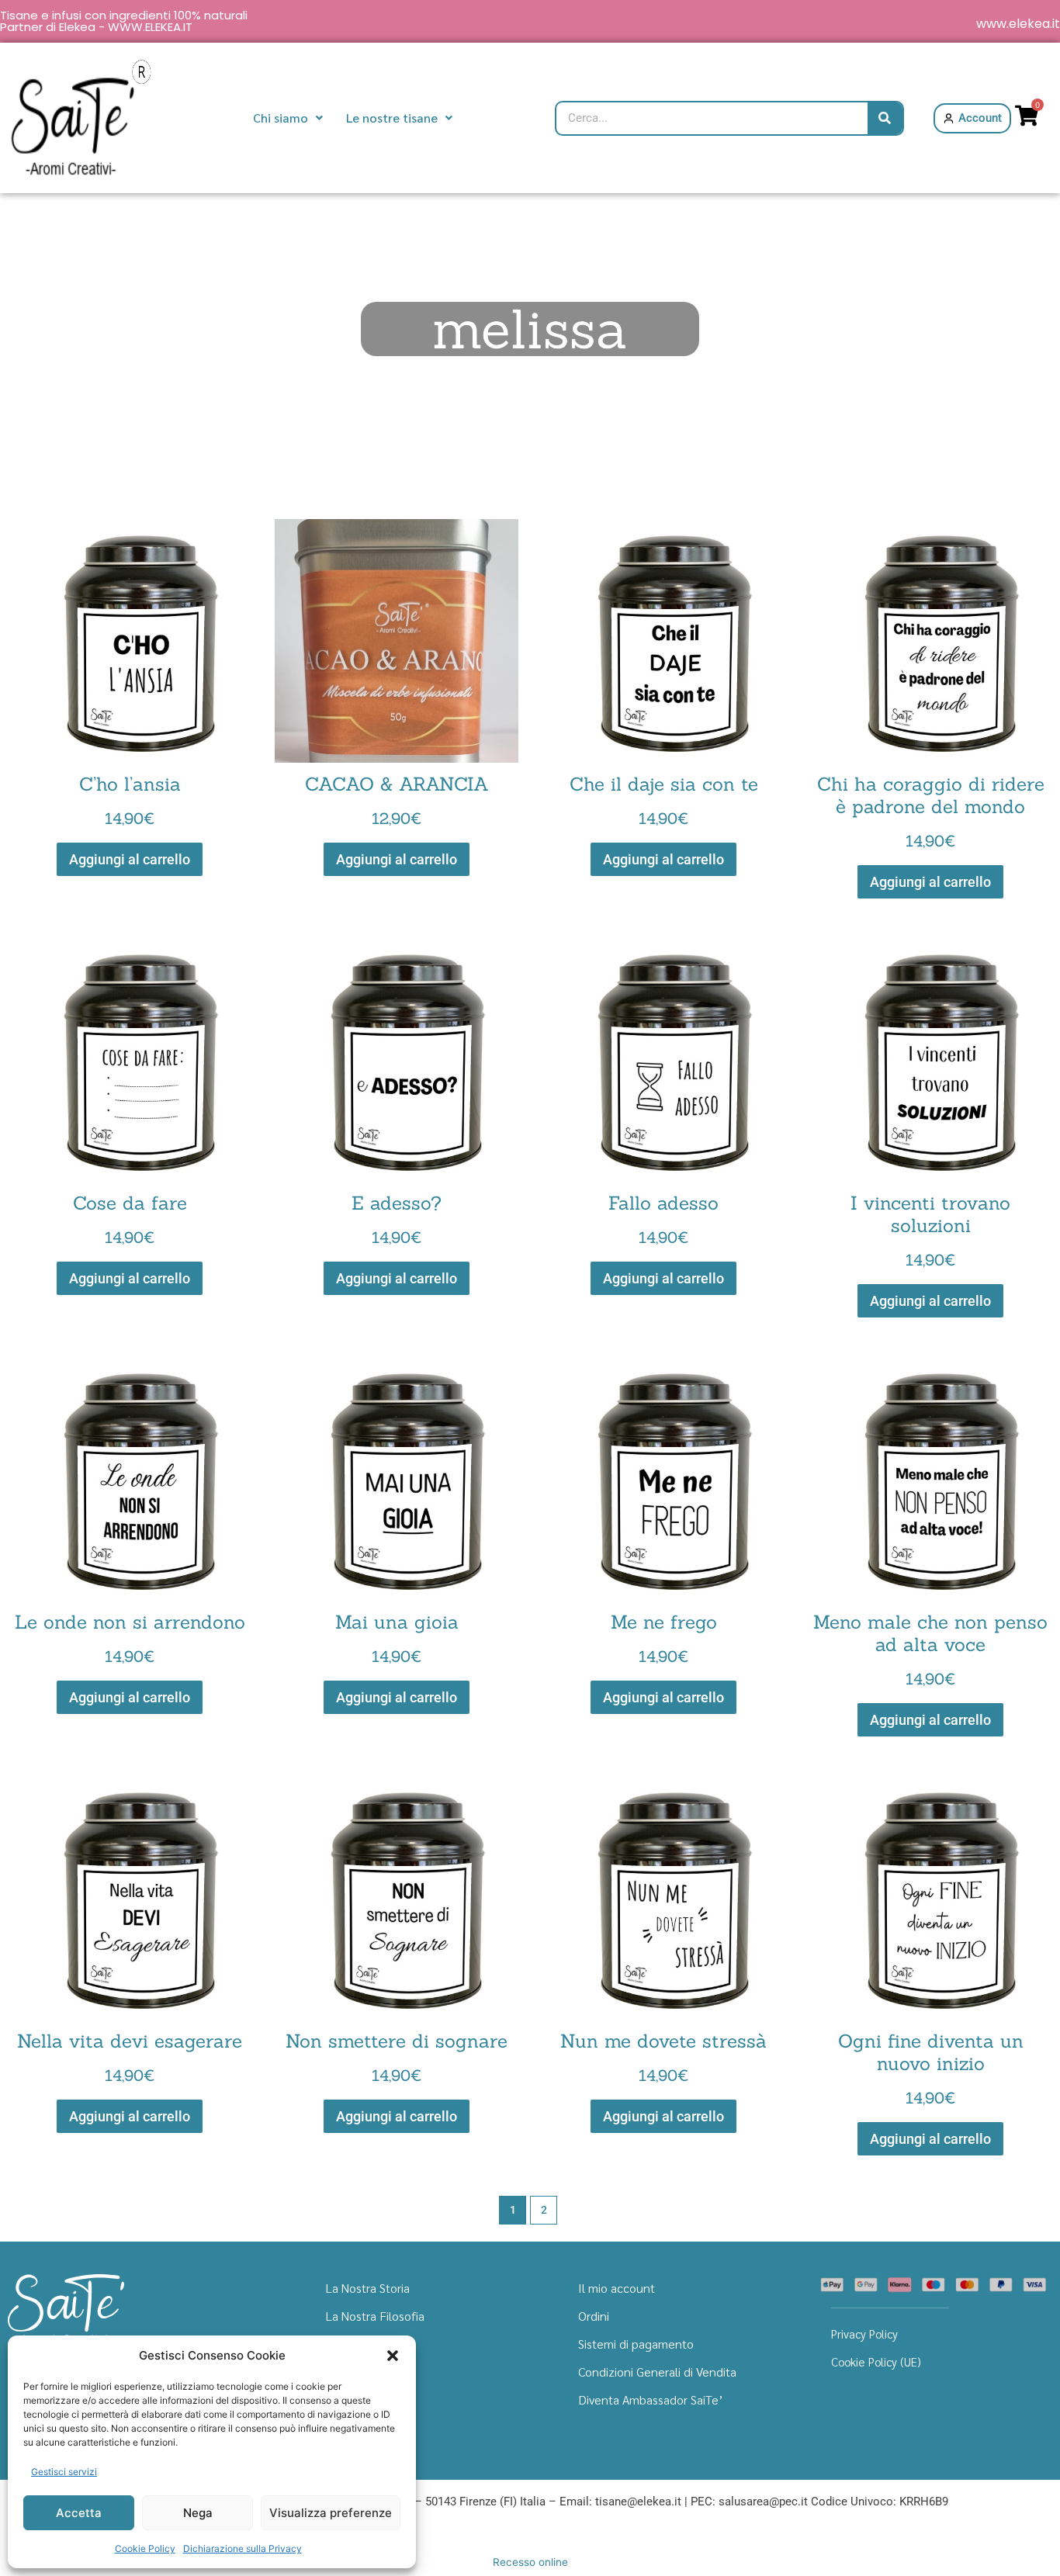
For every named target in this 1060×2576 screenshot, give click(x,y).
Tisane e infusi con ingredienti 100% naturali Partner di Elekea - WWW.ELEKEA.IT (124, 21)
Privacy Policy (864, 2334)
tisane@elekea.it (638, 2502)
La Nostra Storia (368, 2288)
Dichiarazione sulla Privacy (242, 2548)
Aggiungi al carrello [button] (130, 859)
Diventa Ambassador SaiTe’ (651, 2399)
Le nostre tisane (392, 118)
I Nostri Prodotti (369, 2344)
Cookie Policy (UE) (876, 2361)
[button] (393, 2356)
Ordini (594, 2316)
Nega (198, 2513)
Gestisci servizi (64, 2472)
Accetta (79, 2513)
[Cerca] (885, 118)
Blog (338, 2372)
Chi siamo (281, 118)
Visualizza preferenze (331, 2513)
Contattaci (354, 2399)
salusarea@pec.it (763, 2502)
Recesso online (530, 2562)
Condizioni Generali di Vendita (657, 2372)
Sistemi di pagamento (636, 2344)
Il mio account (617, 2288)
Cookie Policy (145, 2548)
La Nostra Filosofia (375, 2316)
